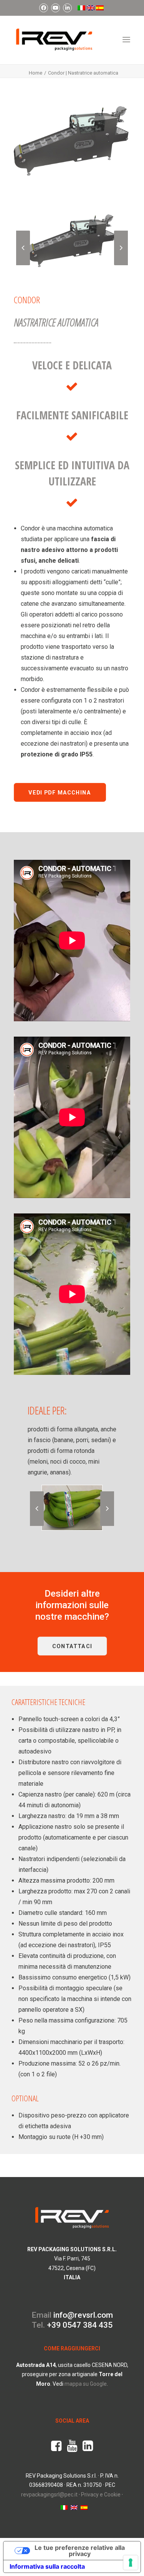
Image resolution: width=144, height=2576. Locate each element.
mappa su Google (86, 2384)
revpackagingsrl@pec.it (49, 2495)
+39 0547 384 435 (80, 2325)
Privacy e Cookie (101, 2495)
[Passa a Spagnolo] (100, 8)
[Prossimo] (121, 265)
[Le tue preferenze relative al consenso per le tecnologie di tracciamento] (131, 2563)
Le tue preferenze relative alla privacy (80, 2551)
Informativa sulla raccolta (47, 2566)
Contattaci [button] (72, 1646)
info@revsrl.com (83, 2315)
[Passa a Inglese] (90, 8)
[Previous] (23, 265)
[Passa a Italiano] (64, 2507)
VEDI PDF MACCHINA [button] (60, 792)
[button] (126, 40)
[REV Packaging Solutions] (54, 40)
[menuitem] (44, 8)
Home (36, 73)
